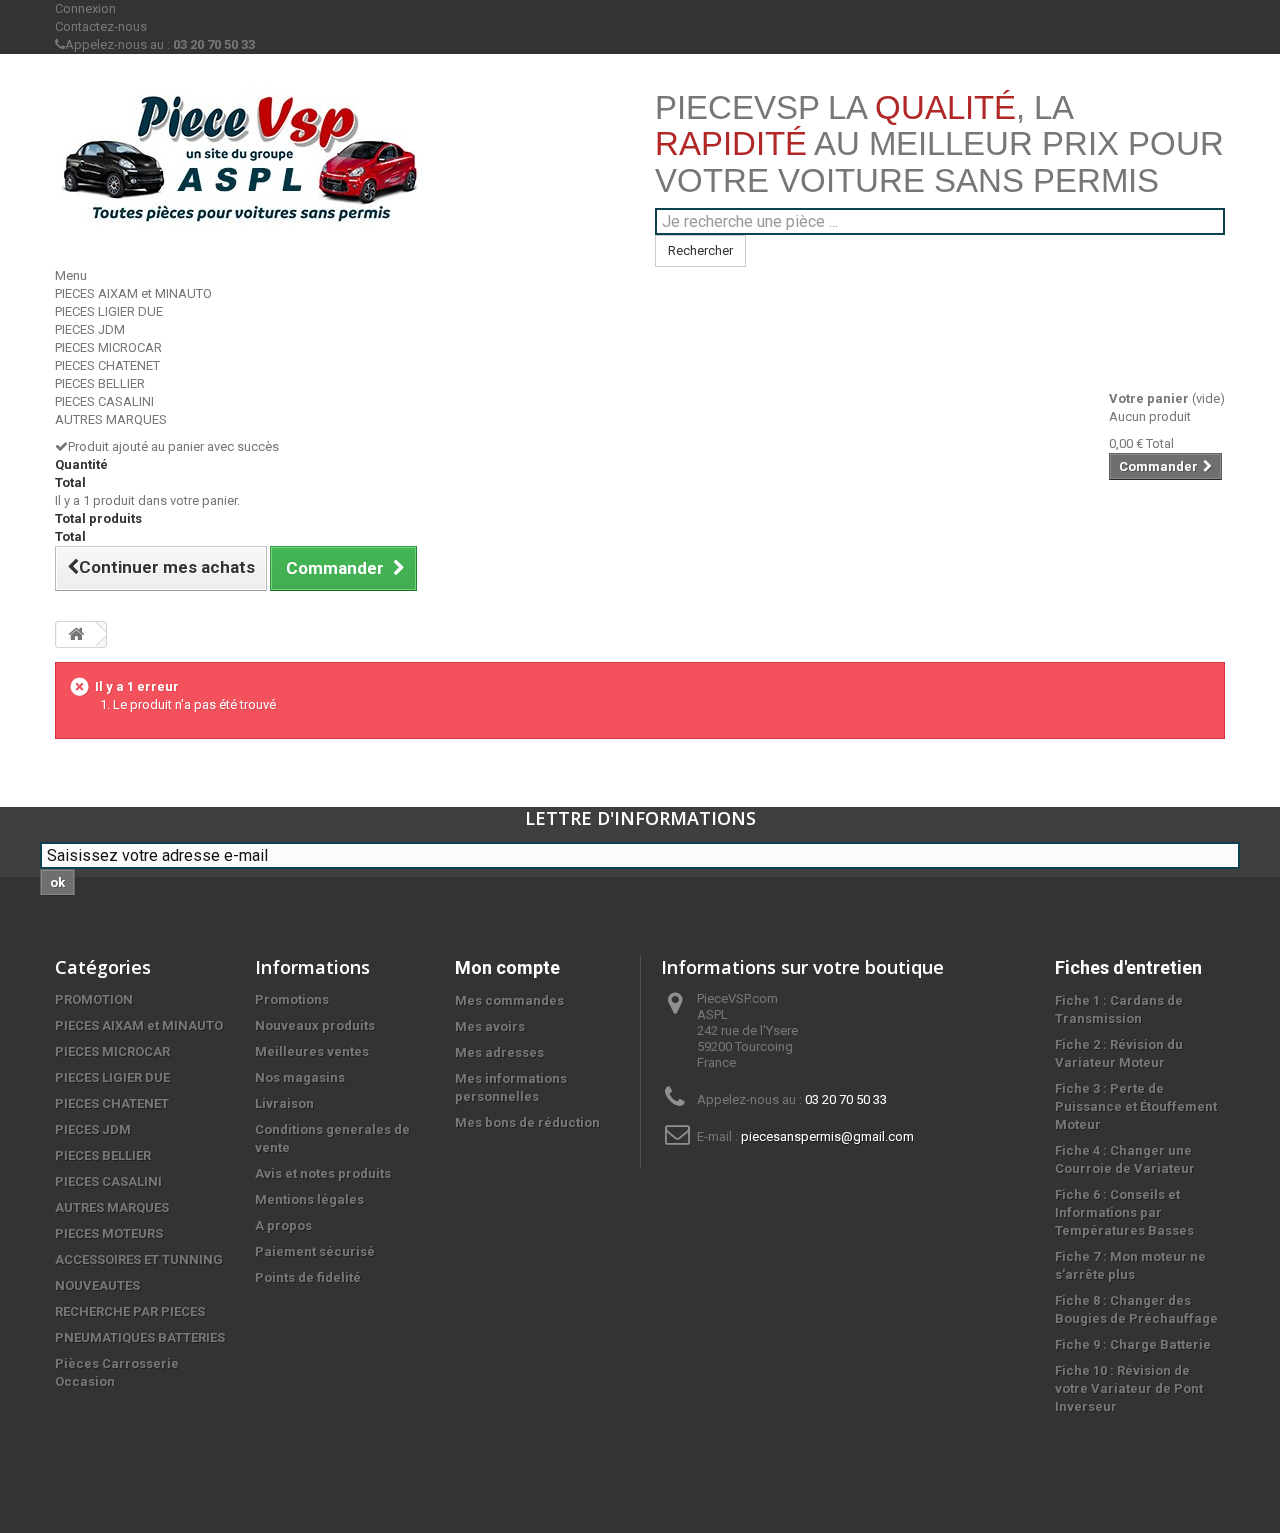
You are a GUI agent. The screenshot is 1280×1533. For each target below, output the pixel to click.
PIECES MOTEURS (109, 1233)
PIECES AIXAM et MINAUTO (133, 293)
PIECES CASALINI (104, 401)
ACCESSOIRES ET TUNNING (139, 1259)
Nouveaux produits (315, 1025)
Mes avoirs (490, 1026)
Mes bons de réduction (527, 1122)
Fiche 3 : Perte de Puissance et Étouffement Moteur (1136, 1106)
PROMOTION (94, 999)
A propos (283, 1225)
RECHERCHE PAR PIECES (130, 1311)
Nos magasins (300, 1077)
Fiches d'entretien (1128, 967)
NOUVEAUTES (97, 1285)
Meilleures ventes (312, 1051)
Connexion (85, 8)
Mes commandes (509, 1000)
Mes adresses (499, 1052)
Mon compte (507, 967)
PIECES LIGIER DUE (109, 311)
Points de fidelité (308, 1277)
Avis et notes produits (323, 1173)
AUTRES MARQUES (111, 419)
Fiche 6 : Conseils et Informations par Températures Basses (1124, 1212)
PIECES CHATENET (107, 365)
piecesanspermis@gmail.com (827, 1136)
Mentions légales (309, 1199)
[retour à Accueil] (76, 634)
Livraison (284, 1103)
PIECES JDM (90, 329)
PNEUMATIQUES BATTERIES (140, 1337)
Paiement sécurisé (315, 1251)
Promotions (292, 999)
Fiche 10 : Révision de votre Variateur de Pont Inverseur (1129, 1388)
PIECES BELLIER (100, 383)
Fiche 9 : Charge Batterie (1133, 1344)
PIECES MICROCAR (108, 347)
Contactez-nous (101, 26)
